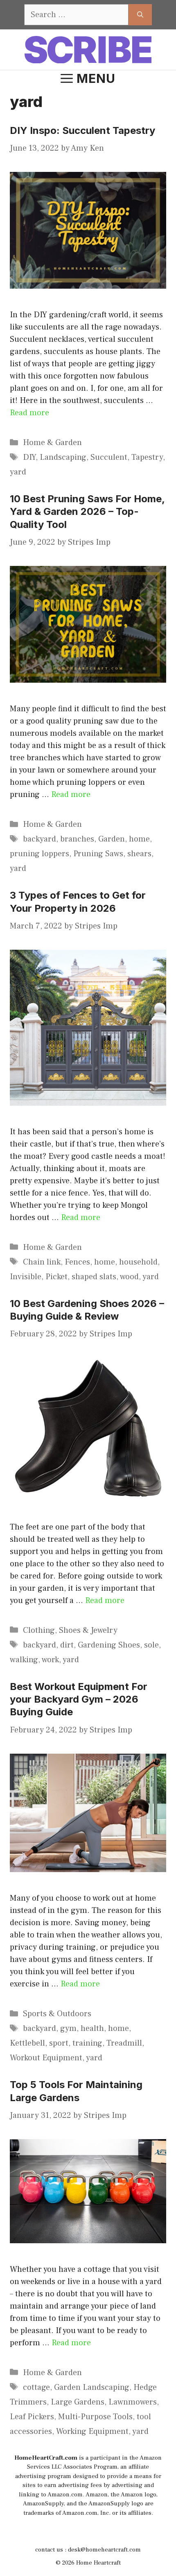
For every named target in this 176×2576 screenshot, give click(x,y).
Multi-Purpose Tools (95, 2417)
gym (68, 2028)
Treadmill (124, 2043)
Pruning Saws (98, 854)
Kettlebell (27, 2043)
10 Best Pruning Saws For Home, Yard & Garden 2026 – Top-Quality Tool (87, 511)
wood (129, 1277)
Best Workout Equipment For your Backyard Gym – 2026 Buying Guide (79, 1699)
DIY (29, 457)
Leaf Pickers (32, 2417)
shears (139, 854)
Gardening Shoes (109, 1645)
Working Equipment (92, 2431)
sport (59, 2043)
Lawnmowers (133, 2402)
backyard (39, 839)
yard (18, 472)
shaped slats (94, 1277)
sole (151, 1645)
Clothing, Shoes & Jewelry (70, 1630)
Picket (56, 1277)
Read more (29, 413)
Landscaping (63, 457)
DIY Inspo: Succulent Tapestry (82, 130)
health (92, 2028)
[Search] (140, 15)
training (87, 2043)
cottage (36, 2387)
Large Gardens (78, 2402)
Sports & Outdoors (57, 2014)
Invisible (26, 1277)
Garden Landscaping (92, 2387)
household (138, 1262)
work (50, 1660)
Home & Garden (52, 443)
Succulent (109, 457)
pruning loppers (39, 854)
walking (24, 1660)
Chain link (42, 1262)
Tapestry (147, 457)
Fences (77, 1262)
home (139, 839)
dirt (67, 1645)
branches (77, 839)
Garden (112, 839)
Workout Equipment (46, 2058)
